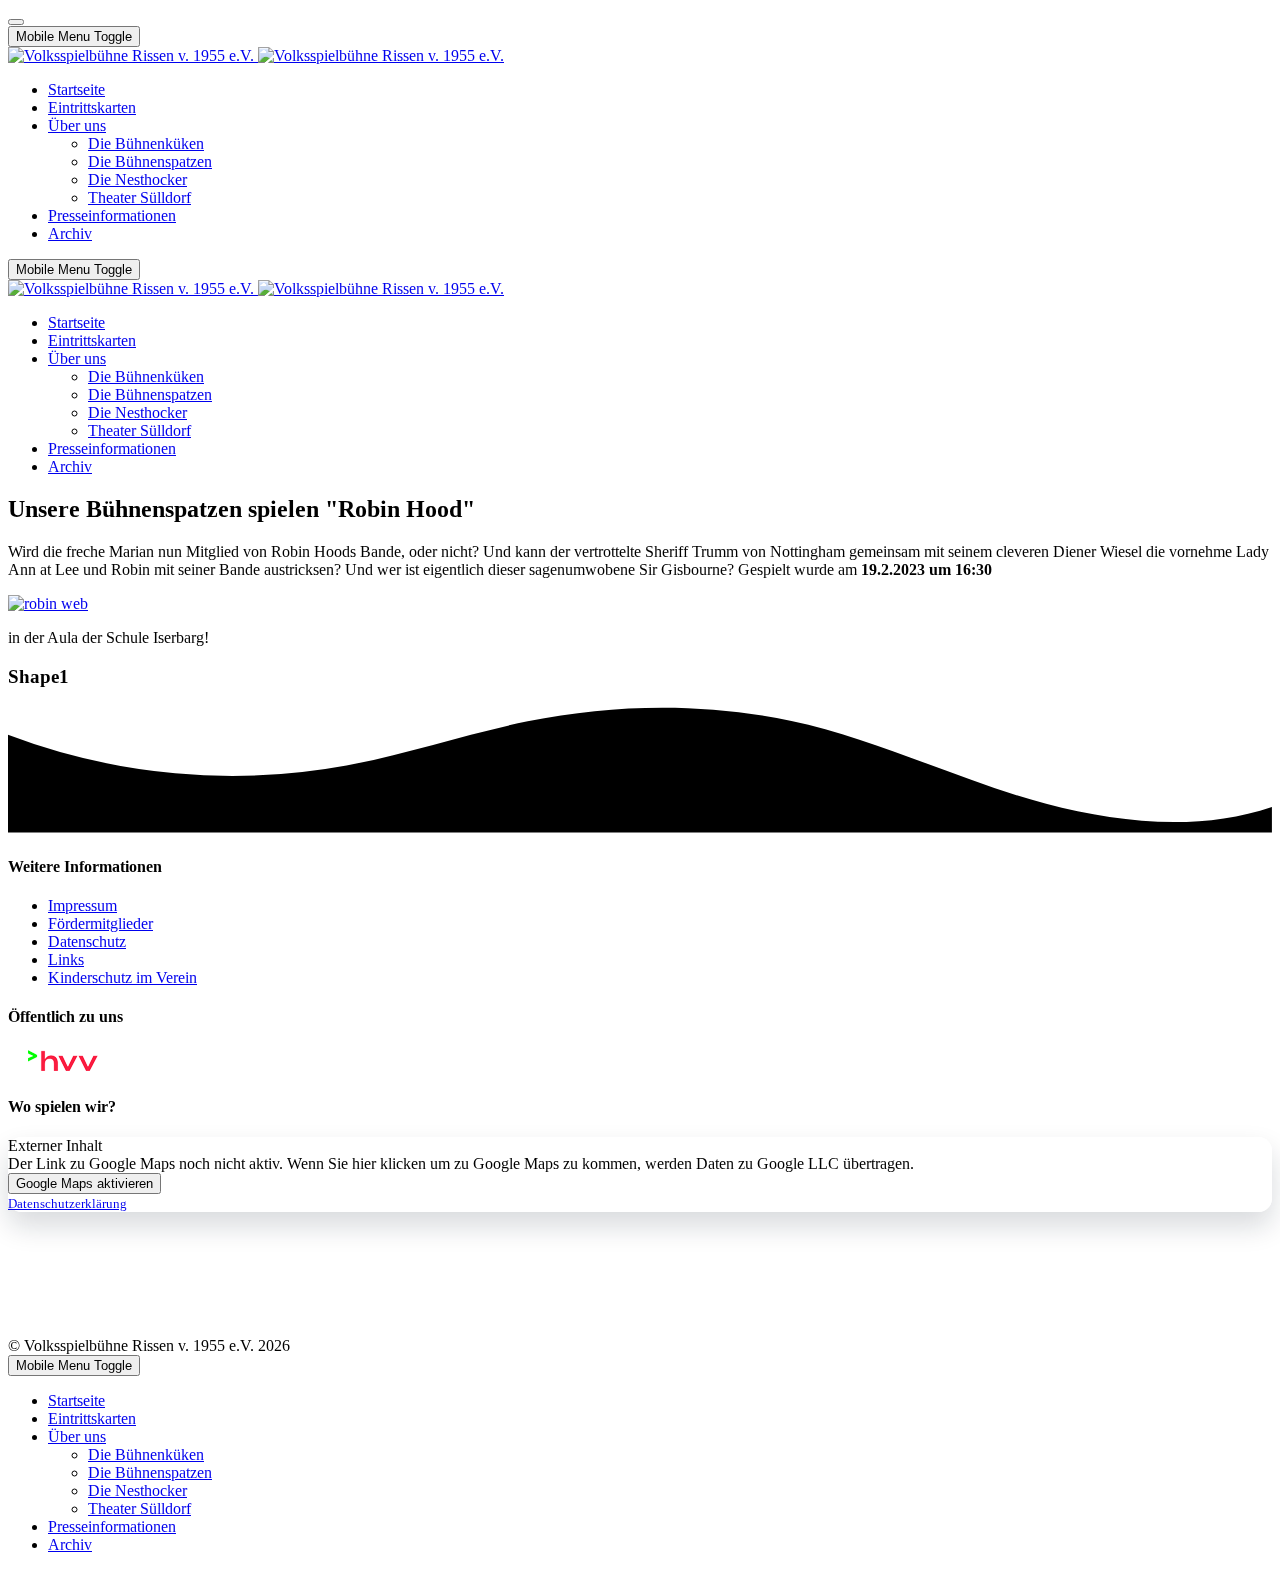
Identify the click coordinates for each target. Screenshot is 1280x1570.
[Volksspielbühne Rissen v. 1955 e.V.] (256, 55)
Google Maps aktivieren (84, 1183)
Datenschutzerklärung (67, 1203)
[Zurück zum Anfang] (16, 22)
